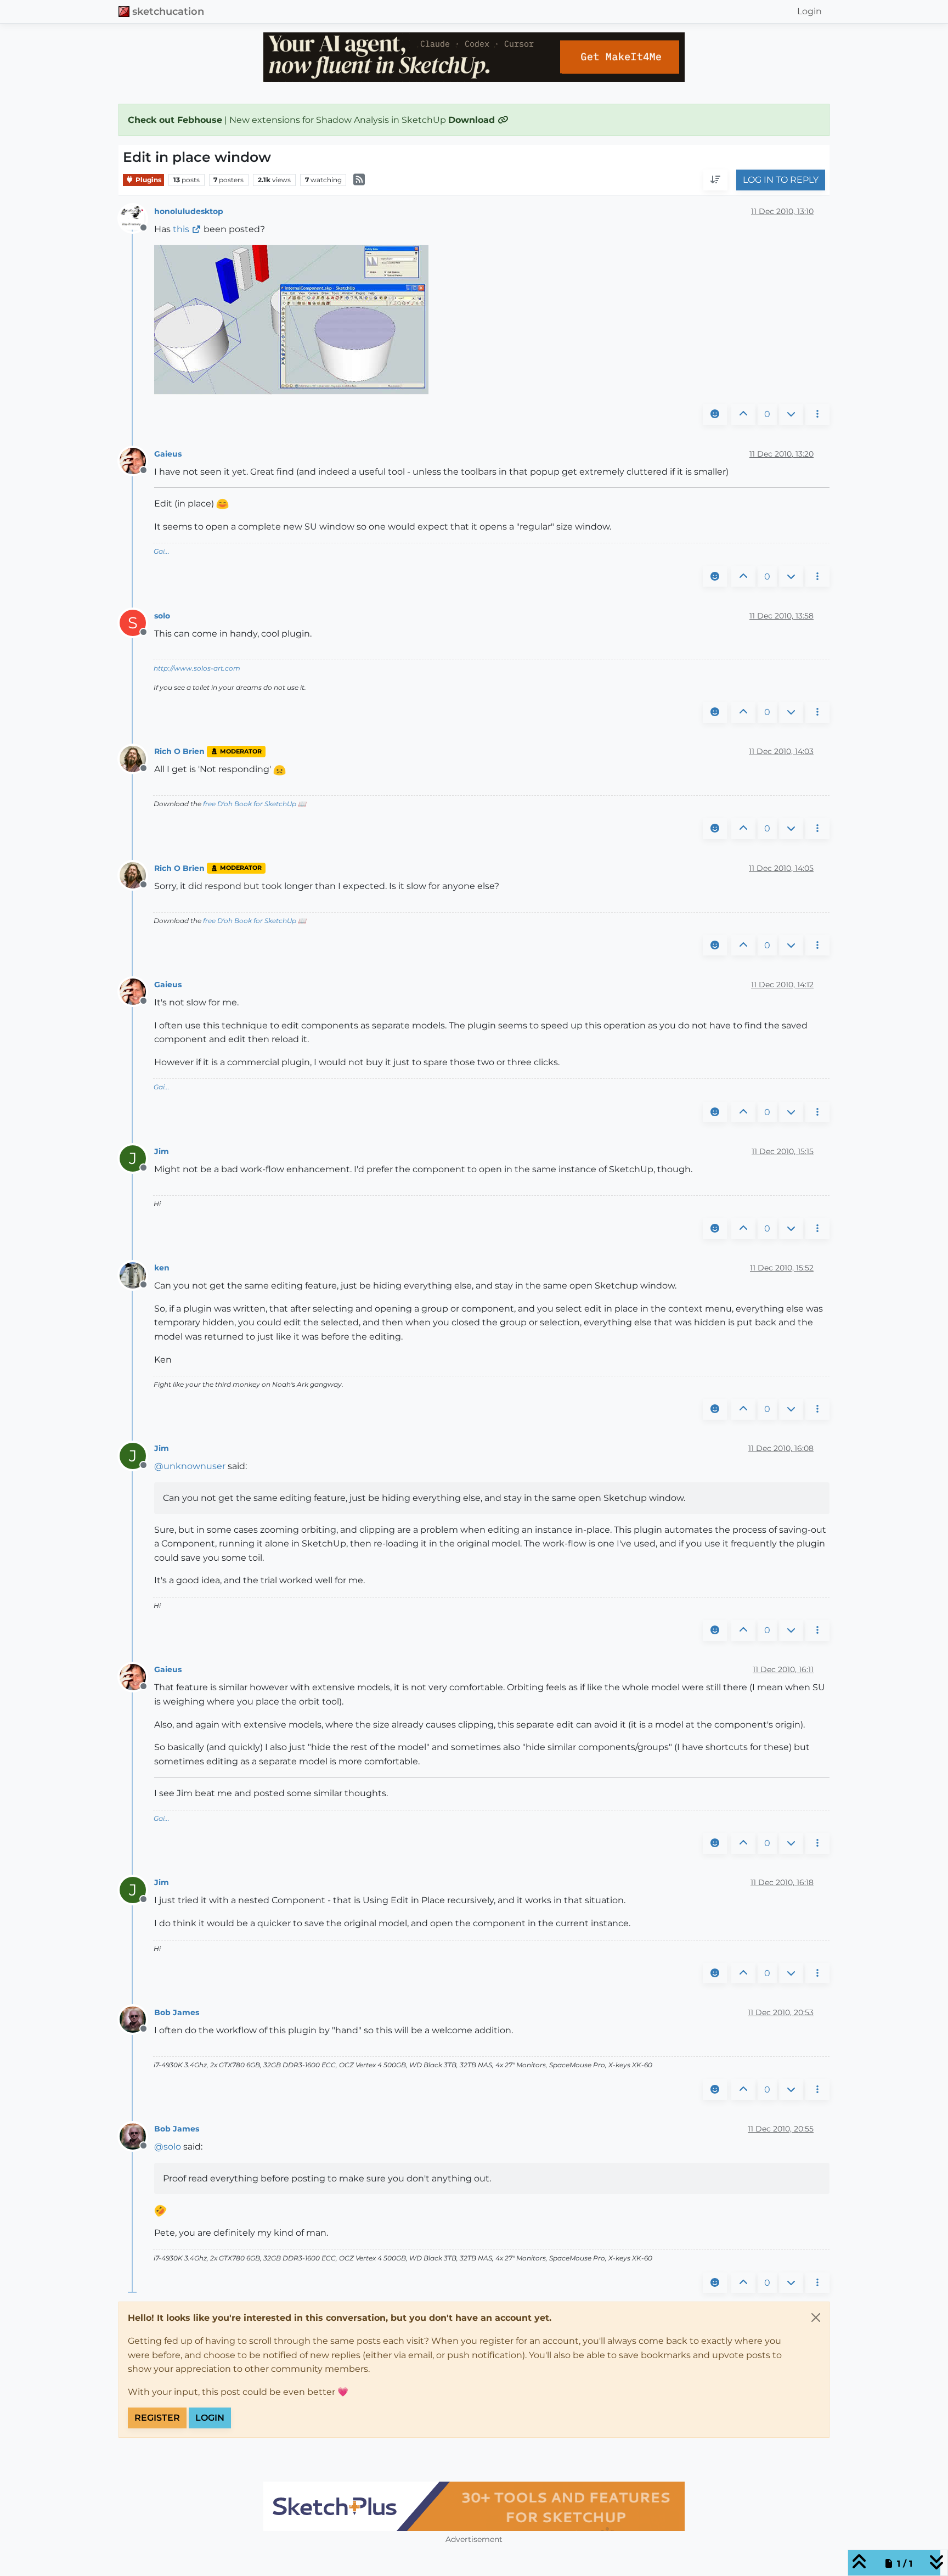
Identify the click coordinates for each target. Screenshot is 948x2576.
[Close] (816, 2318)
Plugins (148, 180)
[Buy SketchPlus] (474, 2506)
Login (210, 2418)
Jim (162, 1151)
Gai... (162, 551)
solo (162, 616)
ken (162, 1268)
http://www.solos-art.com (197, 668)
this (181, 229)
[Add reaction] (715, 414)
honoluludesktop (189, 211)
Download (473, 120)
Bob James (177, 2012)
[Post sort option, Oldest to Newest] (715, 181)
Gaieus (168, 454)
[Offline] (137, 218)
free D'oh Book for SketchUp (250, 804)
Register (157, 2418)
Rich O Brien (179, 751)
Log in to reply (781, 180)
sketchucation (168, 11)
